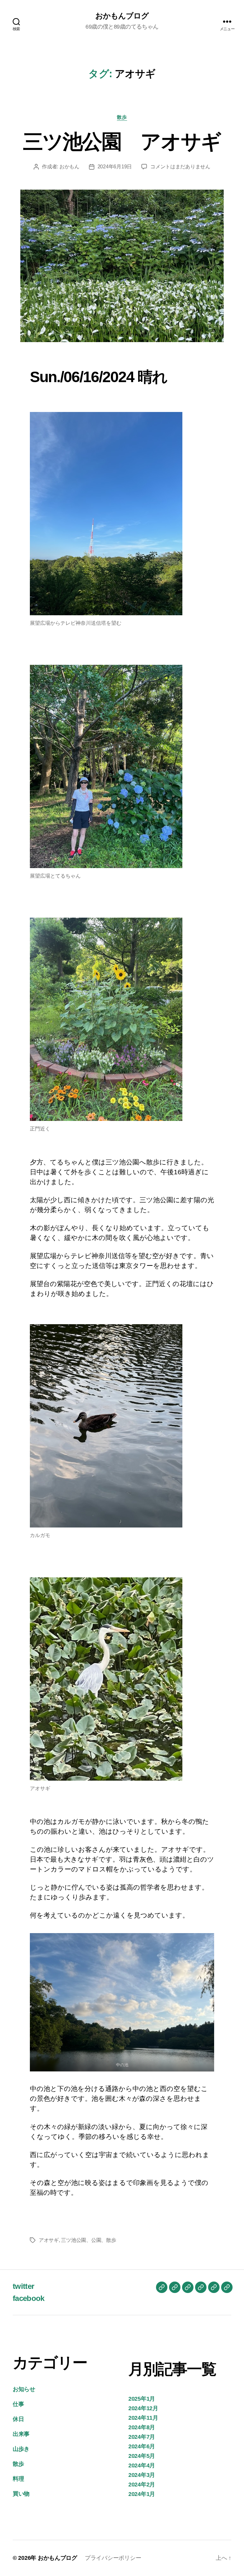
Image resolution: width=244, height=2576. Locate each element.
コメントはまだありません (180, 167)
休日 (18, 2419)
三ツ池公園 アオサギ (122, 142)
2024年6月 (142, 2446)
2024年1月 (142, 2494)
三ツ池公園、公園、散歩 (88, 2240)
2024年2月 (142, 2485)
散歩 (122, 117)
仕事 (18, 2404)
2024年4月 (142, 2465)
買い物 (21, 2494)
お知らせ (24, 2389)
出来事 (21, 2434)
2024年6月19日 (115, 167)
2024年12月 (143, 2408)
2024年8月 (142, 2427)
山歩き (21, 2449)
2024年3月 (142, 2475)
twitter (23, 2286)
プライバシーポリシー (116, 2558)
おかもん (69, 167)
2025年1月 (142, 2399)
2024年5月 (142, 2456)
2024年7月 (142, 2437)
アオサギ (49, 2240)
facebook (29, 2298)
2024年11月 (143, 2418)
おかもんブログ (122, 16)
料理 (18, 2479)
